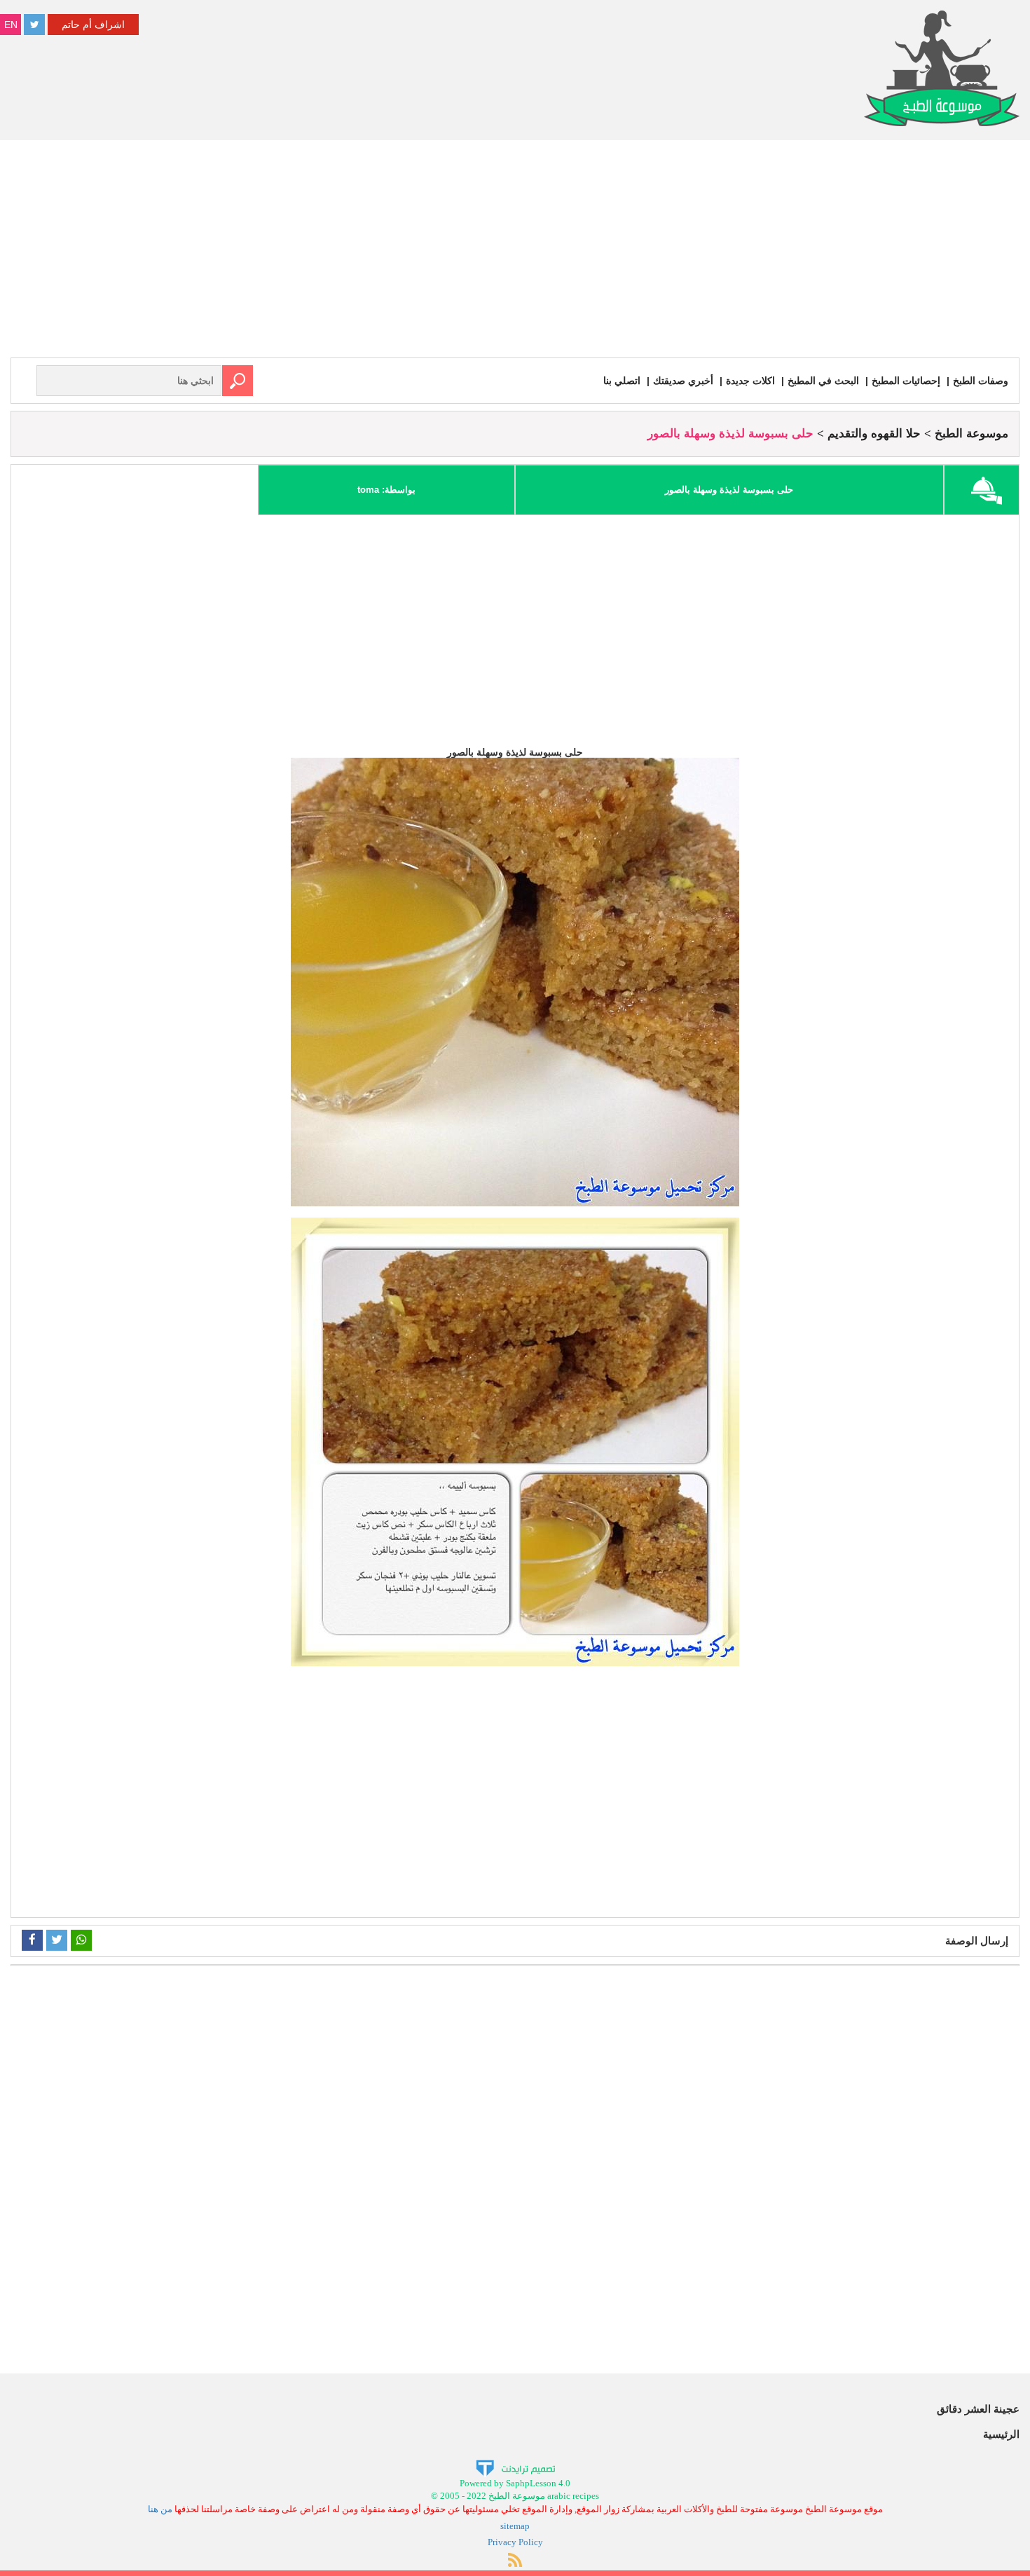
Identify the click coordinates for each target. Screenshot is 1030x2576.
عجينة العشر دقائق (978, 2409)
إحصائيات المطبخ (906, 381)
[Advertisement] (515, 252)
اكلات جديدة (750, 381)
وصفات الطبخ (981, 381)
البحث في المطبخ (823, 381)
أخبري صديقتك (683, 381)
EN (11, 25)
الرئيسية (1001, 2434)
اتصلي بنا (622, 381)
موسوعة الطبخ (971, 434)
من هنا (160, 2509)
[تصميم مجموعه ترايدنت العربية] (515, 2467)
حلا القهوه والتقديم (874, 434)
